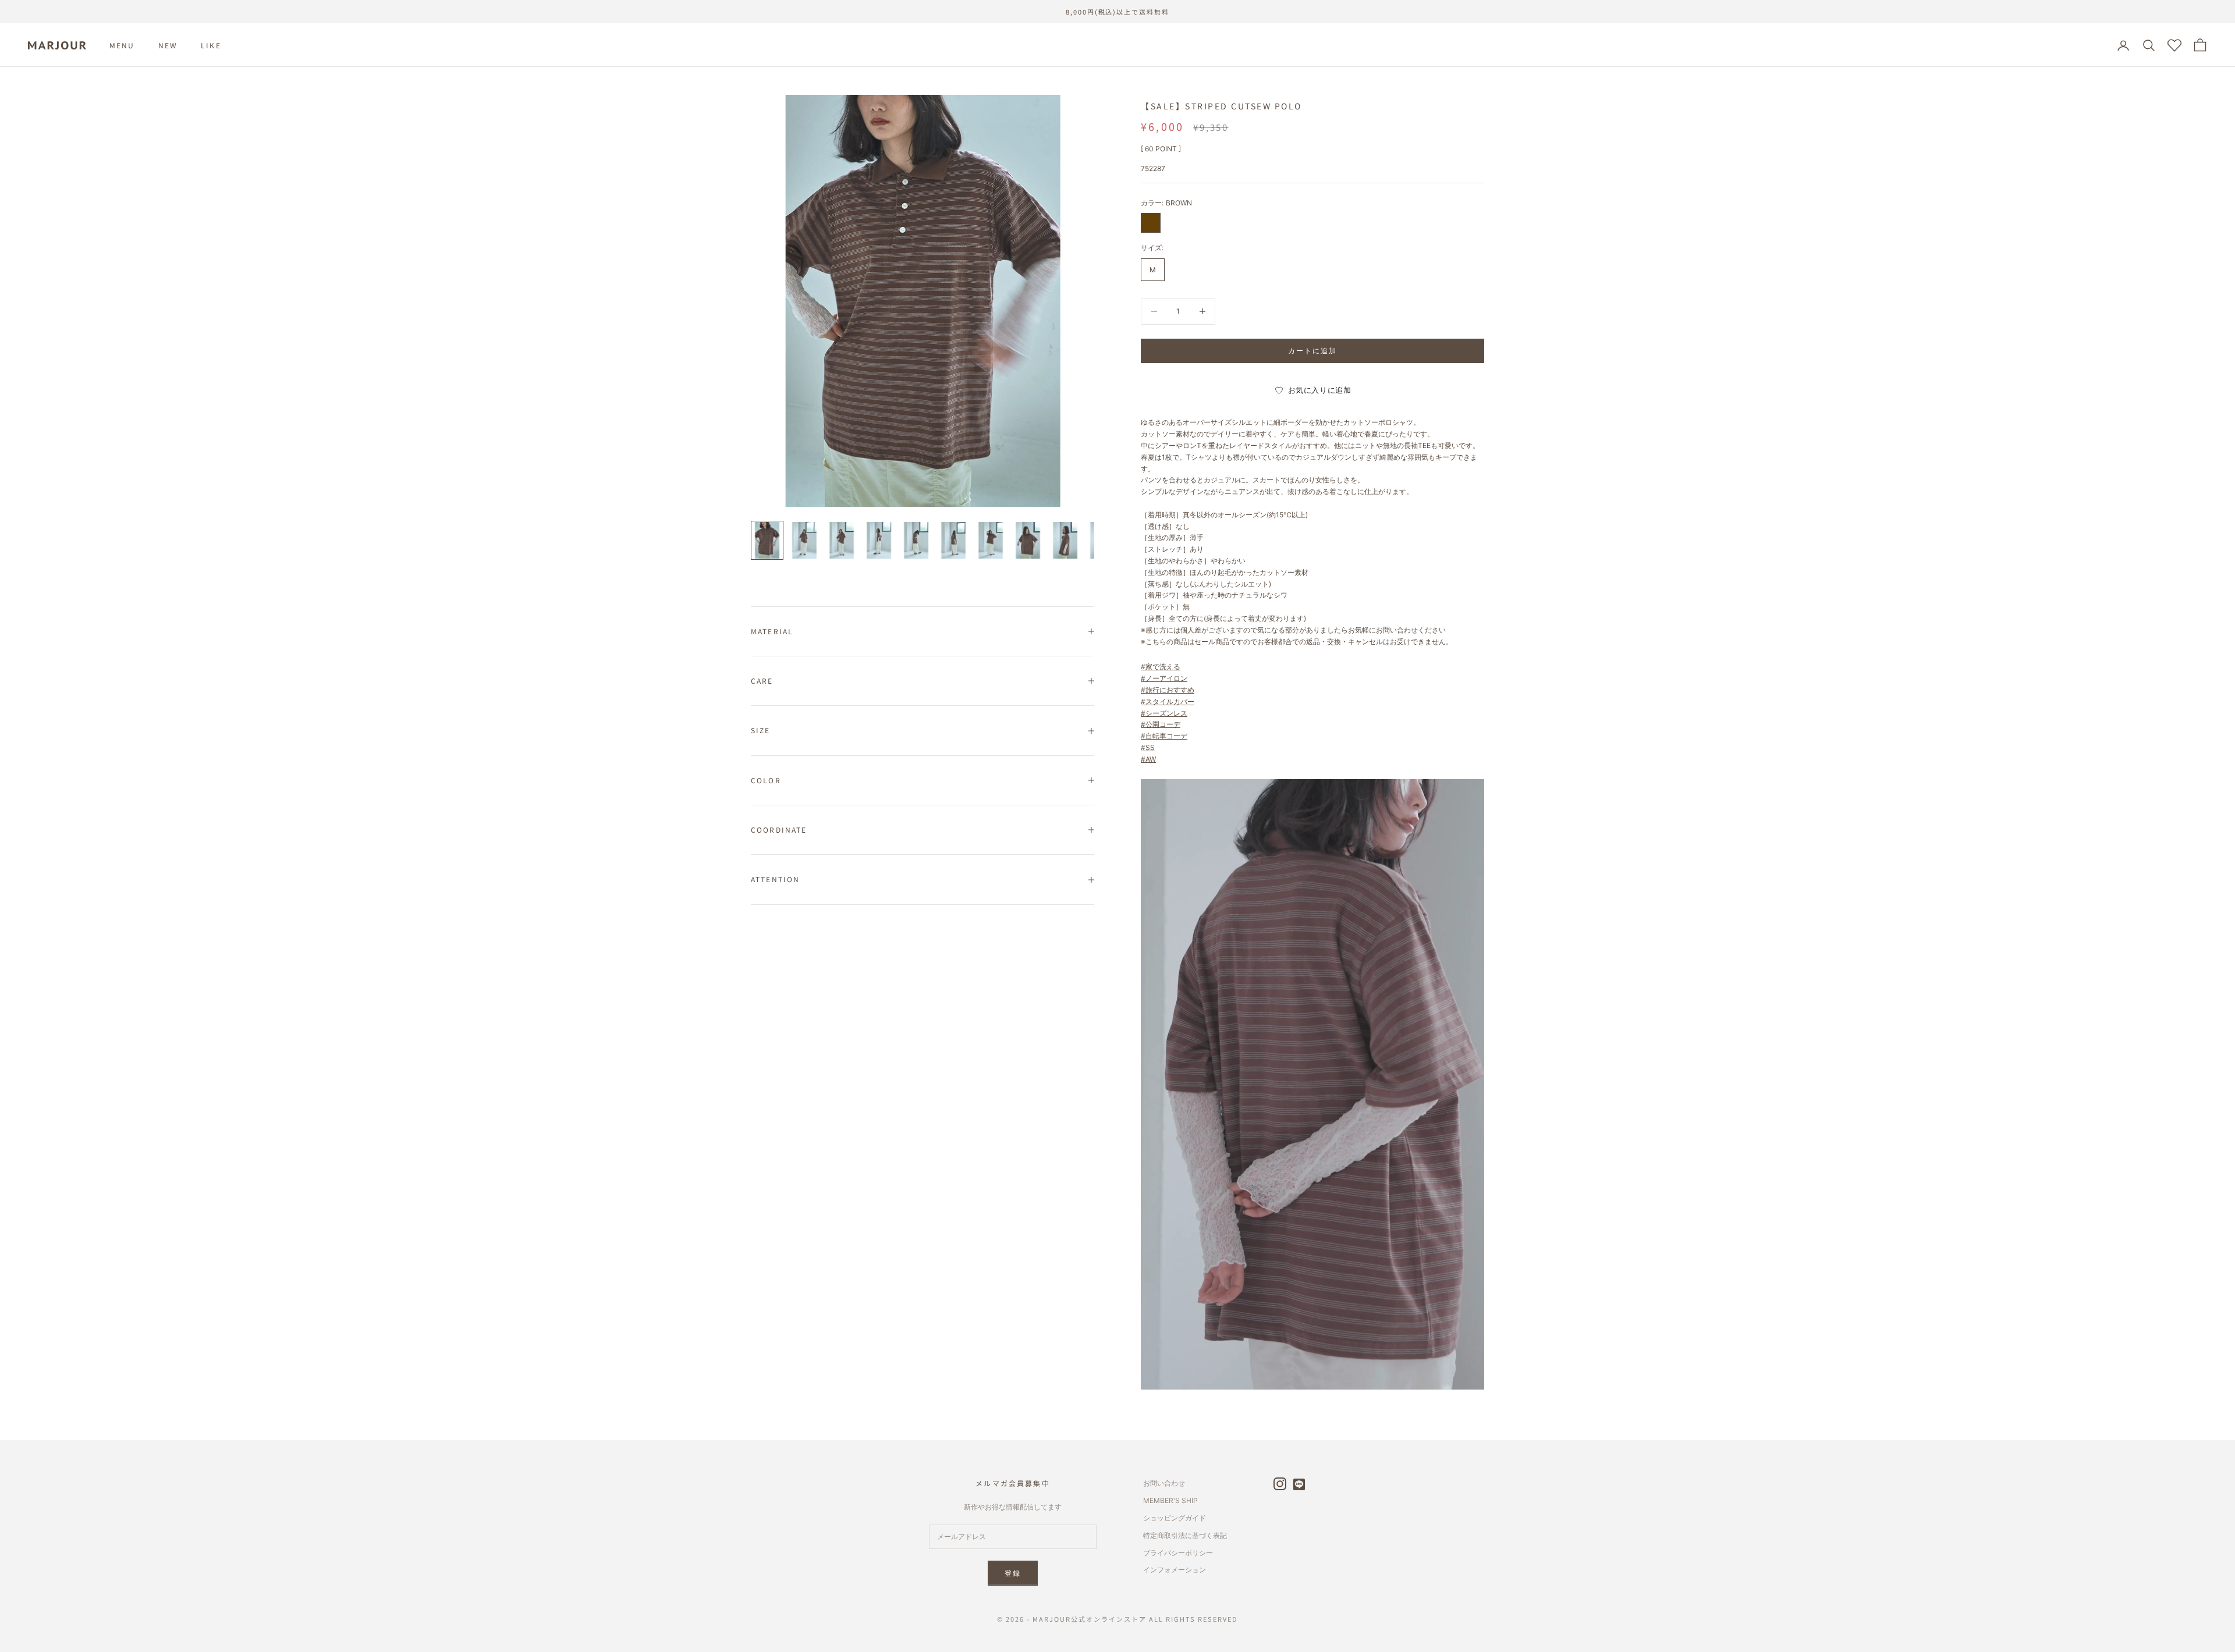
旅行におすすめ (1170, 690)
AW (1151, 759)
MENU (122, 45)
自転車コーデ (1166, 736)
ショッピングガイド (1175, 1518)
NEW (168, 45)
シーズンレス (1166, 713)
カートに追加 (1313, 351)
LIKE (211, 45)
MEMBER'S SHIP (1170, 1500)
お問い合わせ (1164, 1483)
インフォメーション (1175, 1570)
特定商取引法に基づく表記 (1185, 1535)
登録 (1013, 1573)
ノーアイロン (1166, 678)
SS (1150, 747)
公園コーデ (1163, 724)
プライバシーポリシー (1178, 1553)
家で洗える (1163, 667)
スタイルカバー (1170, 701)
